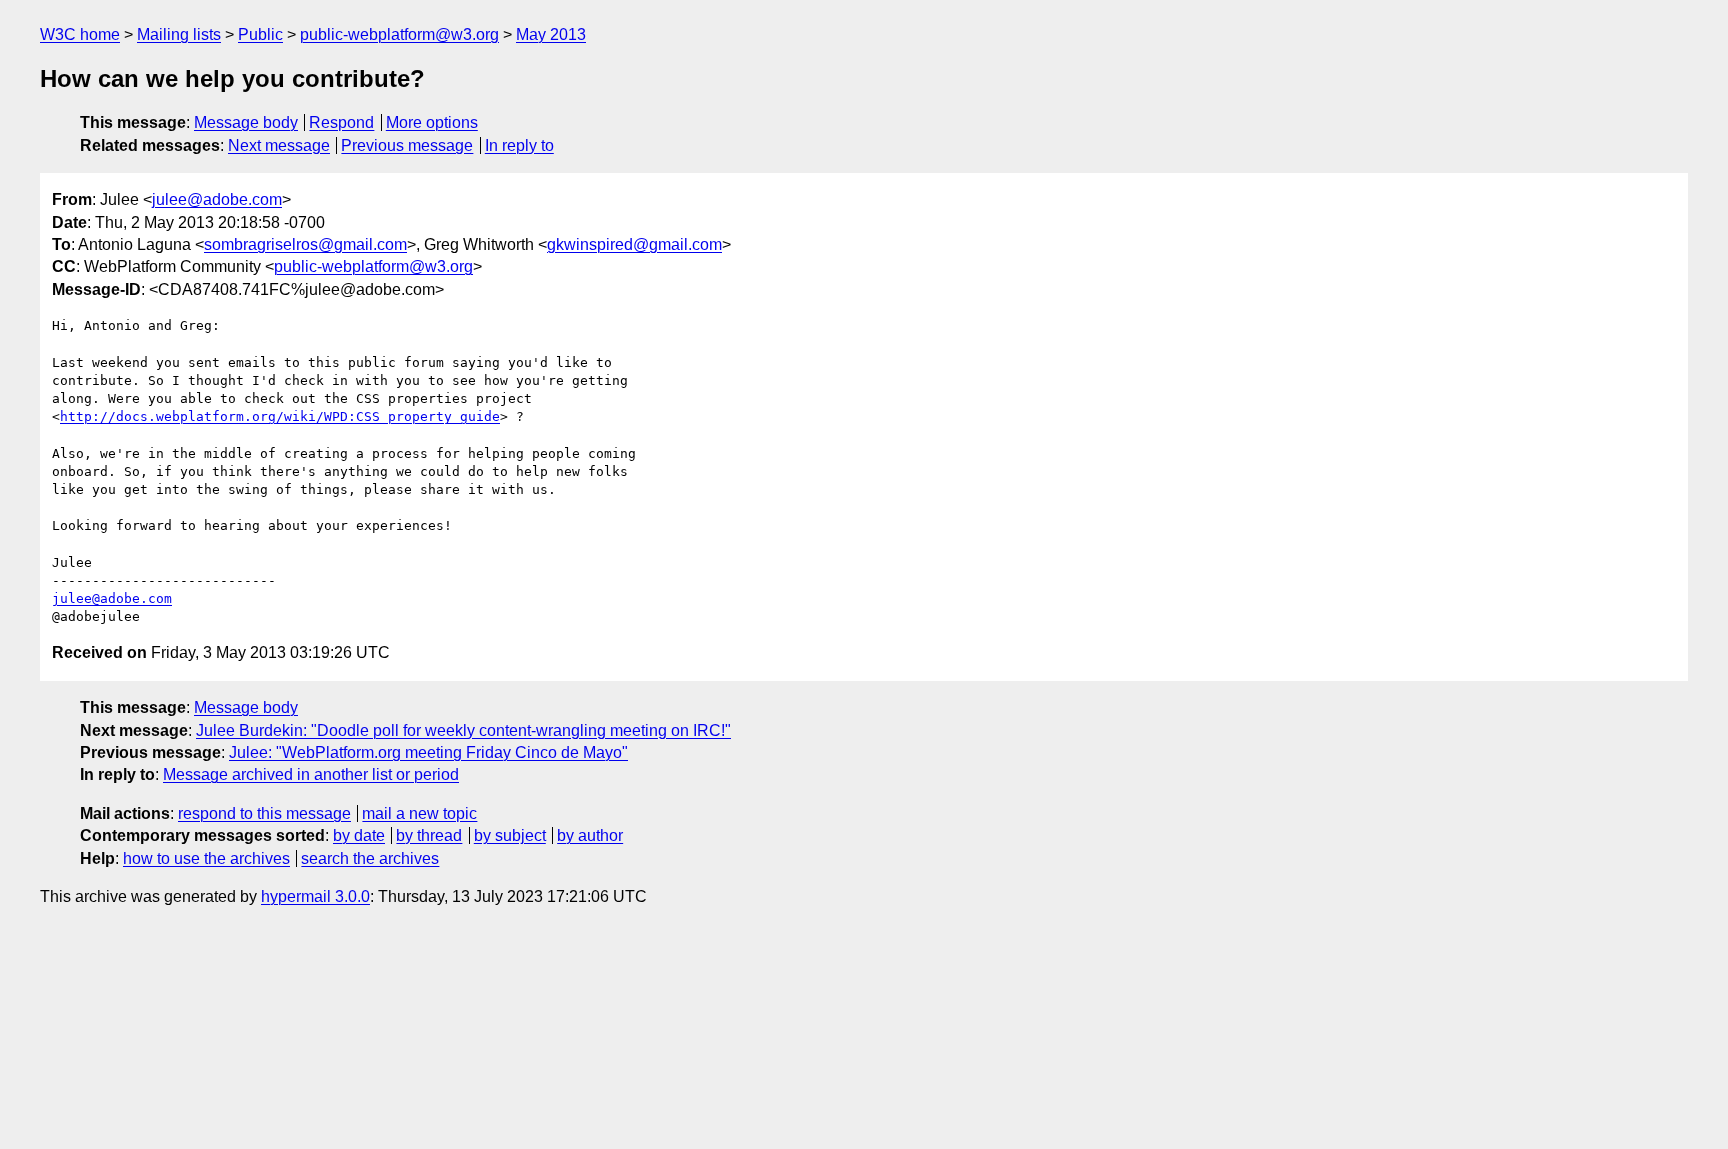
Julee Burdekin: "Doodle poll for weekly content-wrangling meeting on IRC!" (463, 730)
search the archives (370, 858)
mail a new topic (419, 813)
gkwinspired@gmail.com (634, 244)
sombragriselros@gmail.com (305, 244)
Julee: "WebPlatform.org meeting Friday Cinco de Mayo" (428, 752)
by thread (429, 835)
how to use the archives (206, 858)
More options (432, 122)
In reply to (519, 145)
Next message (279, 145)
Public (260, 34)
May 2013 (551, 34)
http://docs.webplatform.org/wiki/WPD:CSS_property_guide (280, 416)
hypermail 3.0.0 (315, 896)
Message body (246, 122)
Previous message (407, 145)
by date (359, 835)
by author (590, 835)
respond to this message (264, 813)
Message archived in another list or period (311, 774)
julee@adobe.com (217, 199)
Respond (341, 122)
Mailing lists (179, 34)
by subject (510, 835)
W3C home (80, 34)
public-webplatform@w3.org (399, 34)
